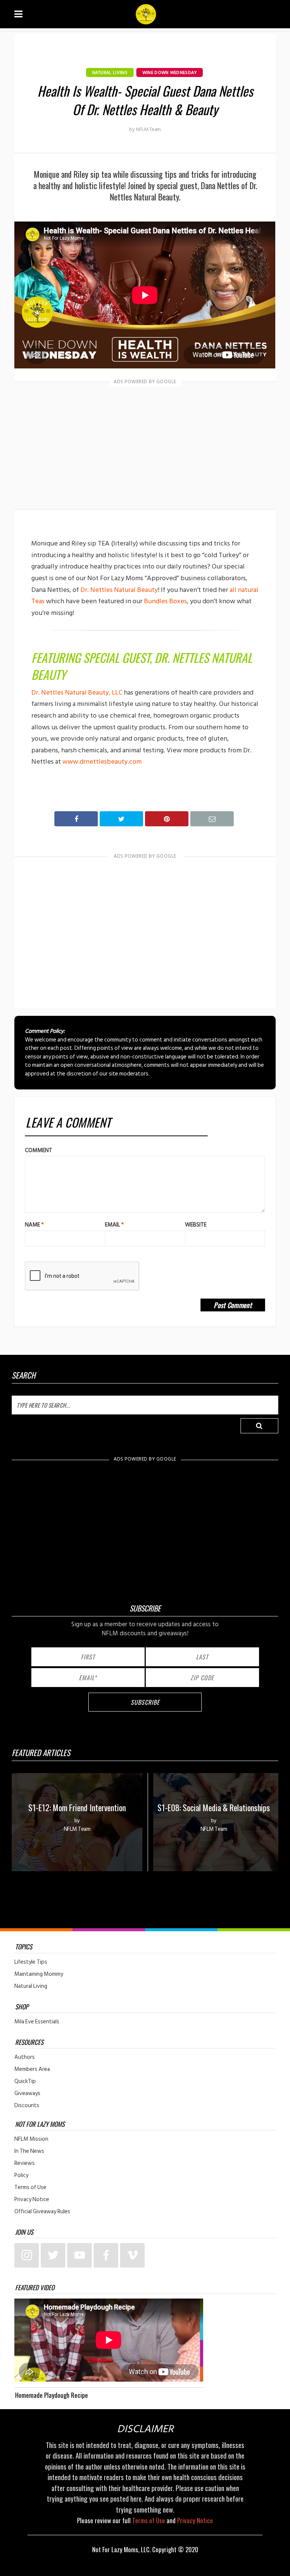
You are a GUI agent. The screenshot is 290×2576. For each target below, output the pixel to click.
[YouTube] (79, 2255)
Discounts (27, 2106)
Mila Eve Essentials (37, 2022)
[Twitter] (53, 2255)
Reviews (25, 2163)
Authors (25, 2057)
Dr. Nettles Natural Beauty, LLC (77, 693)
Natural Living (110, 73)
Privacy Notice (32, 2200)
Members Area (32, 2069)
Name (34, 1225)
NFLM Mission (31, 2139)
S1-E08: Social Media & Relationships (214, 1807)
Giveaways (27, 2094)
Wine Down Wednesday (170, 73)
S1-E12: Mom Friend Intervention (77, 1807)
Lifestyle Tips (31, 1962)
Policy (21, 2175)
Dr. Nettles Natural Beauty (119, 590)
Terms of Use (30, 2188)
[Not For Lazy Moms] (146, 14)
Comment (39, 1150)
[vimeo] (132, 2255)
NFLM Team (148, 129)
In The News (29, 2151)
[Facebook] (106, 2255)
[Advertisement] (145, 447)
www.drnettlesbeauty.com (102, 762)
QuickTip (25, 2081)
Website (196, 1225)
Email (114, 1225)
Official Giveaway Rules (42, 2212)
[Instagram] (27, 2255)
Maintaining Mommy (39, 1974)
